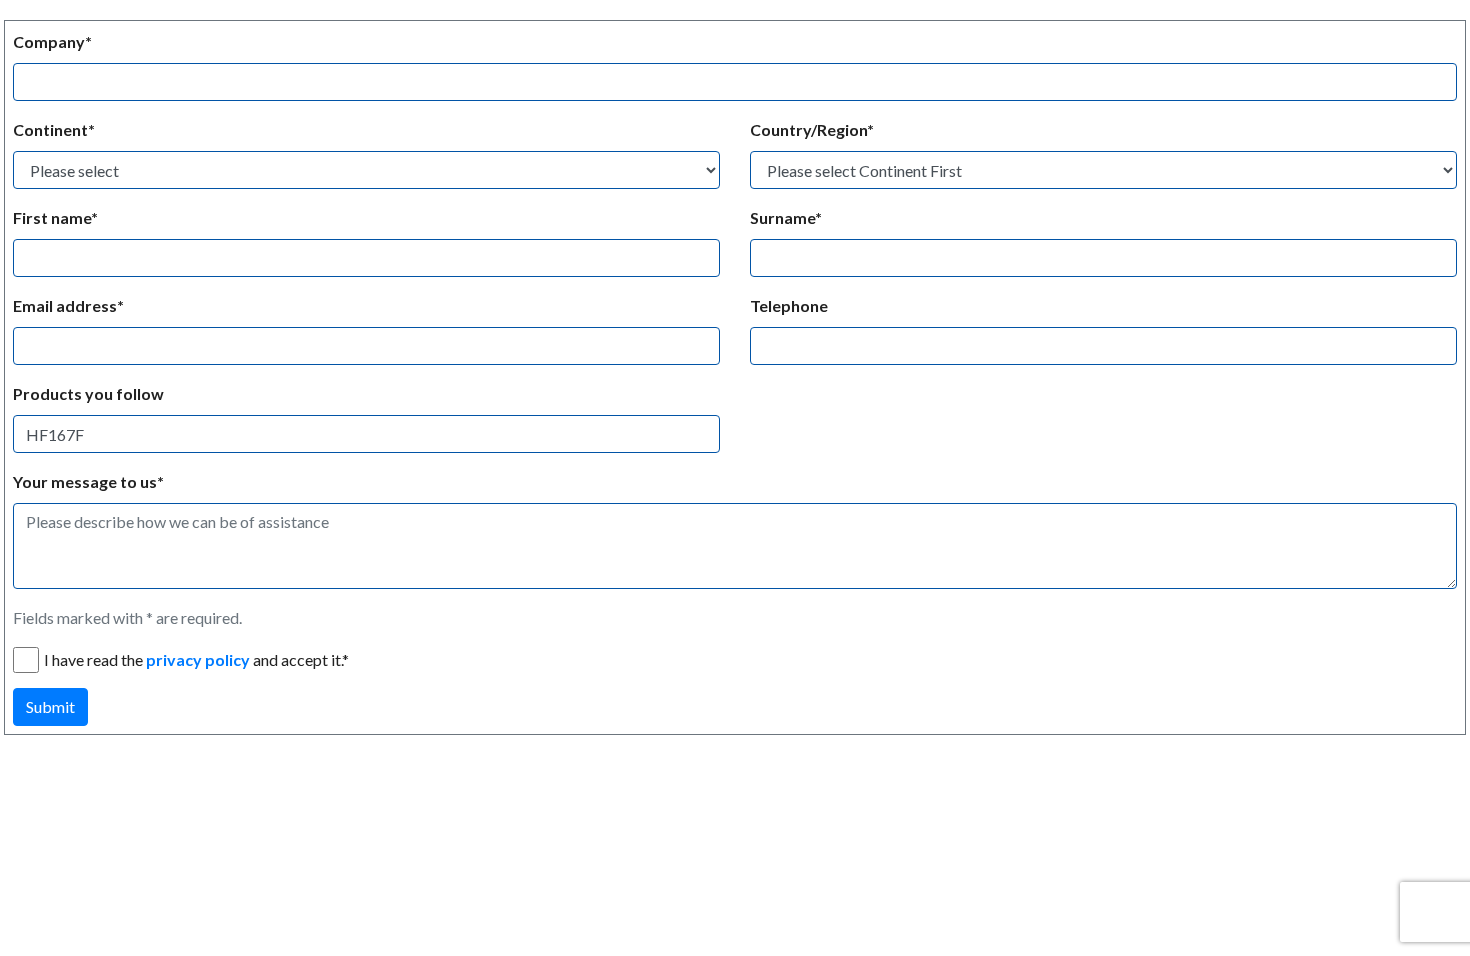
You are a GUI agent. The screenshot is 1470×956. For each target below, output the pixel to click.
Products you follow (88, 393)
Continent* (54, 129)
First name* (55, 217)
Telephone (789, 305)
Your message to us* (88, 481)
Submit (50, 706)
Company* (52, 41)
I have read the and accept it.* (196, 659)
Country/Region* (812, 129)
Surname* (786, 217)
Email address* (68, 305)
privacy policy (198, 659)
